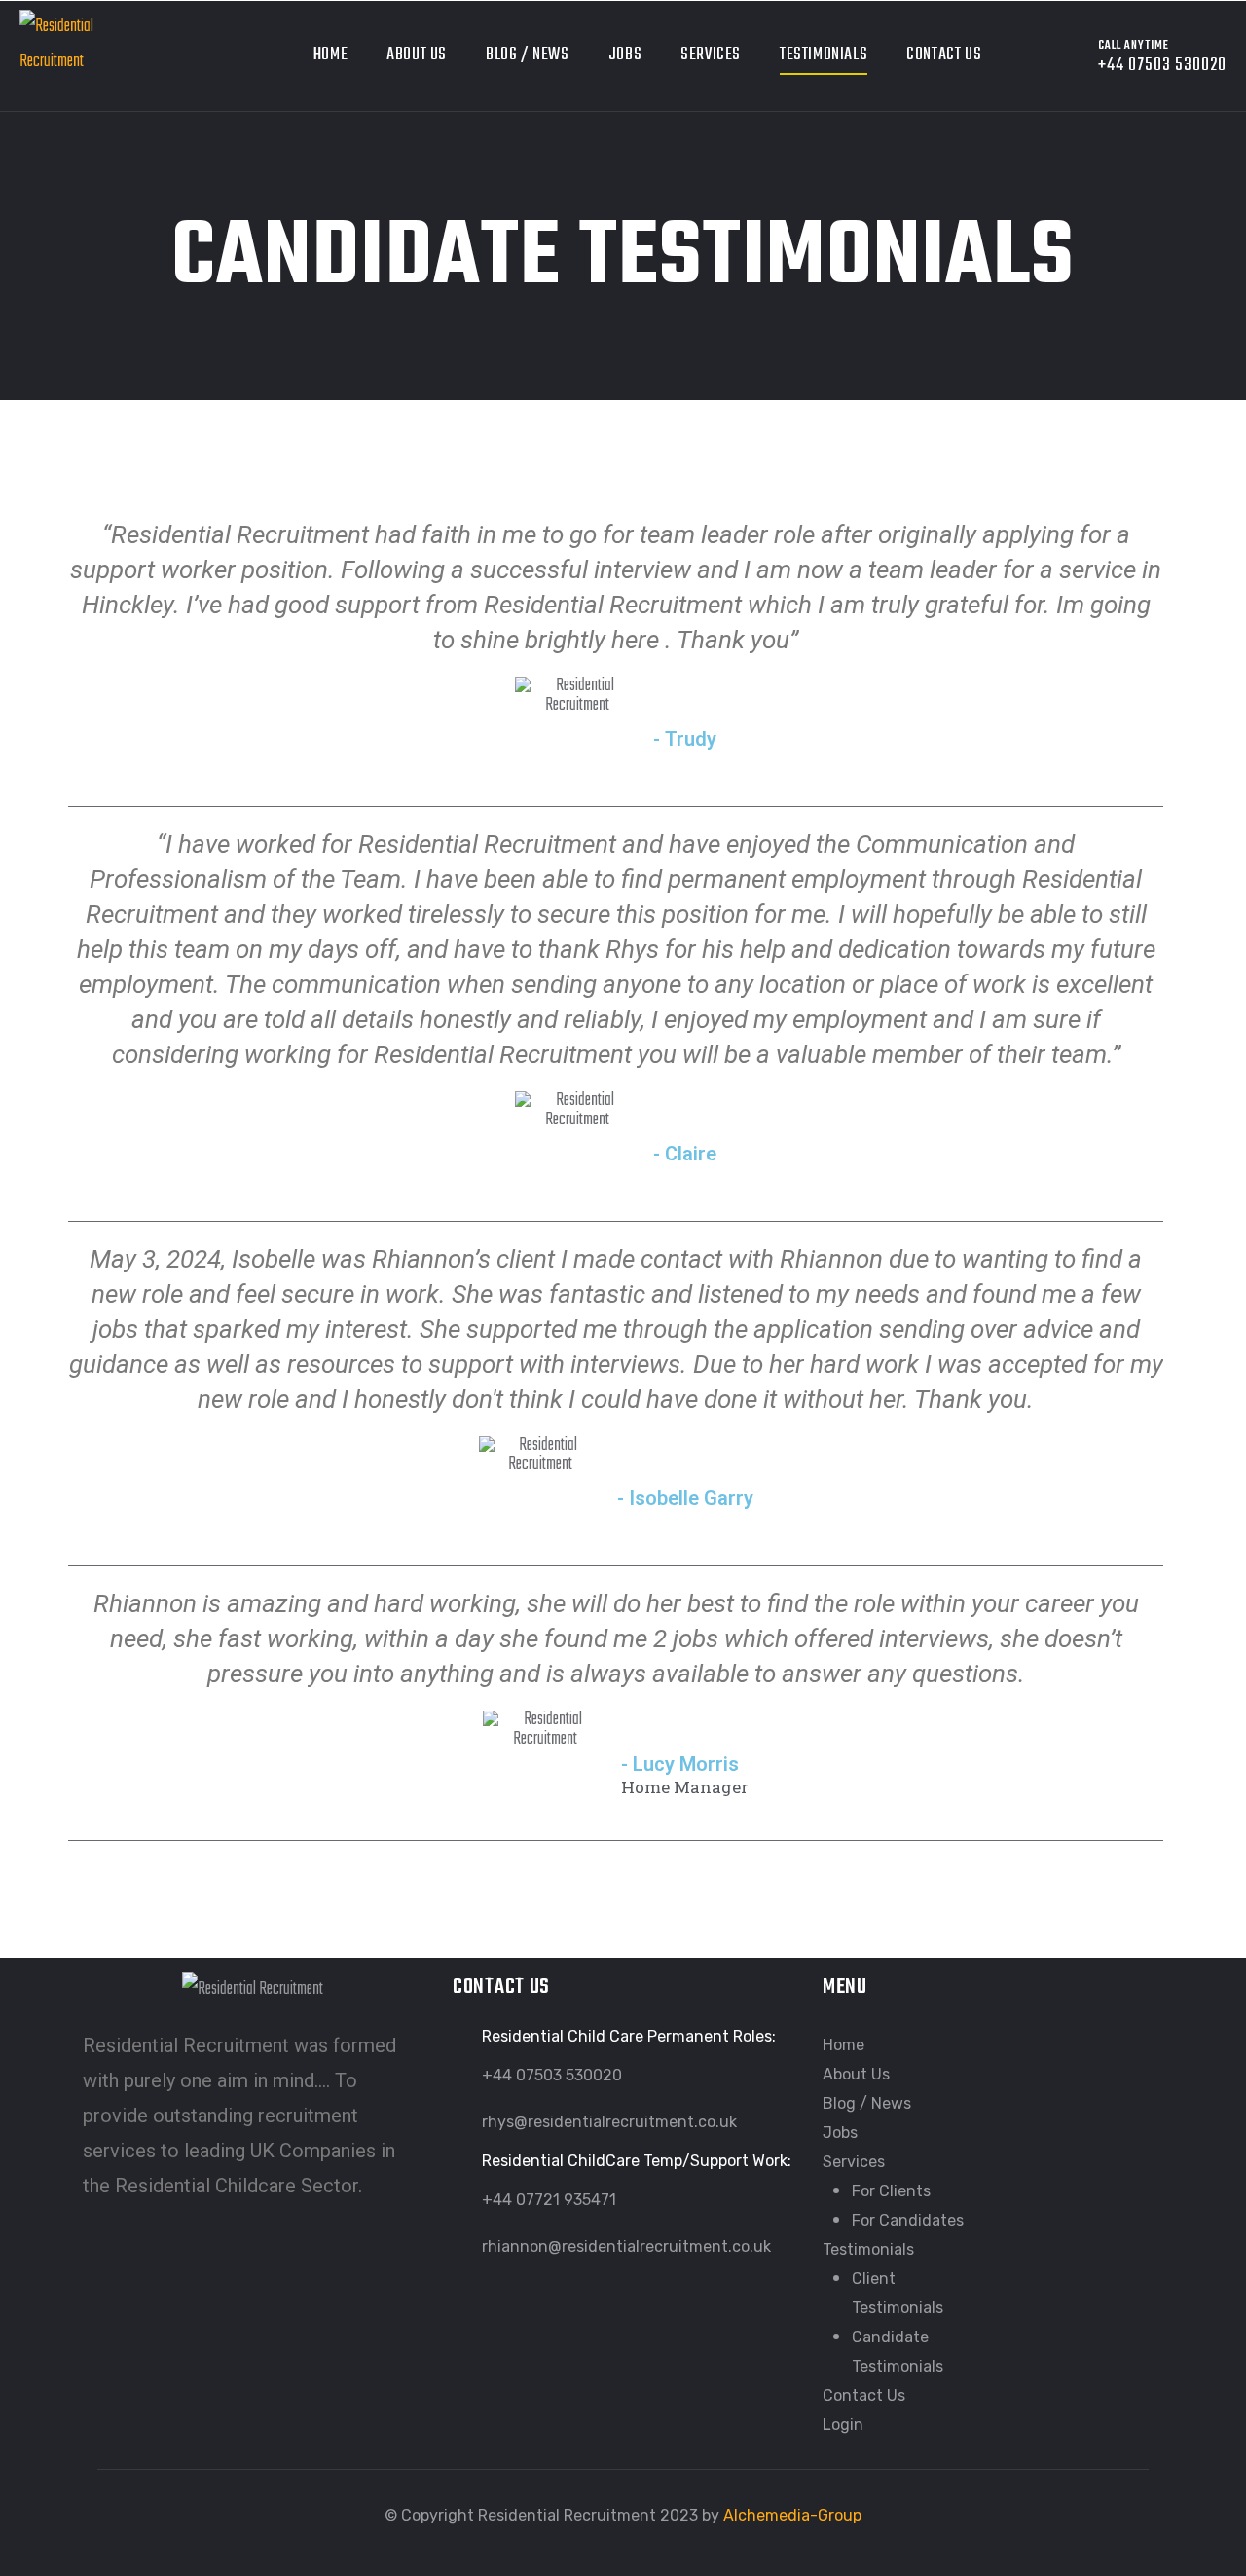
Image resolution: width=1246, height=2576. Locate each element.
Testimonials (824, 55)
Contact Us (944, 55)
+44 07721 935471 (549, 2200)
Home (330, 55)
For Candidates (908, 2220)
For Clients (891, 2191)
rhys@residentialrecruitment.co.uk (609, 2122)
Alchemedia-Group (792, 2515)
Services (711, 55)
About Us (417, 55)
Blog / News (528, 55)
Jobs (625, 55)
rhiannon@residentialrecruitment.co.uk (626, 2246)
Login (843, 2425)
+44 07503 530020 (552, 2075)
